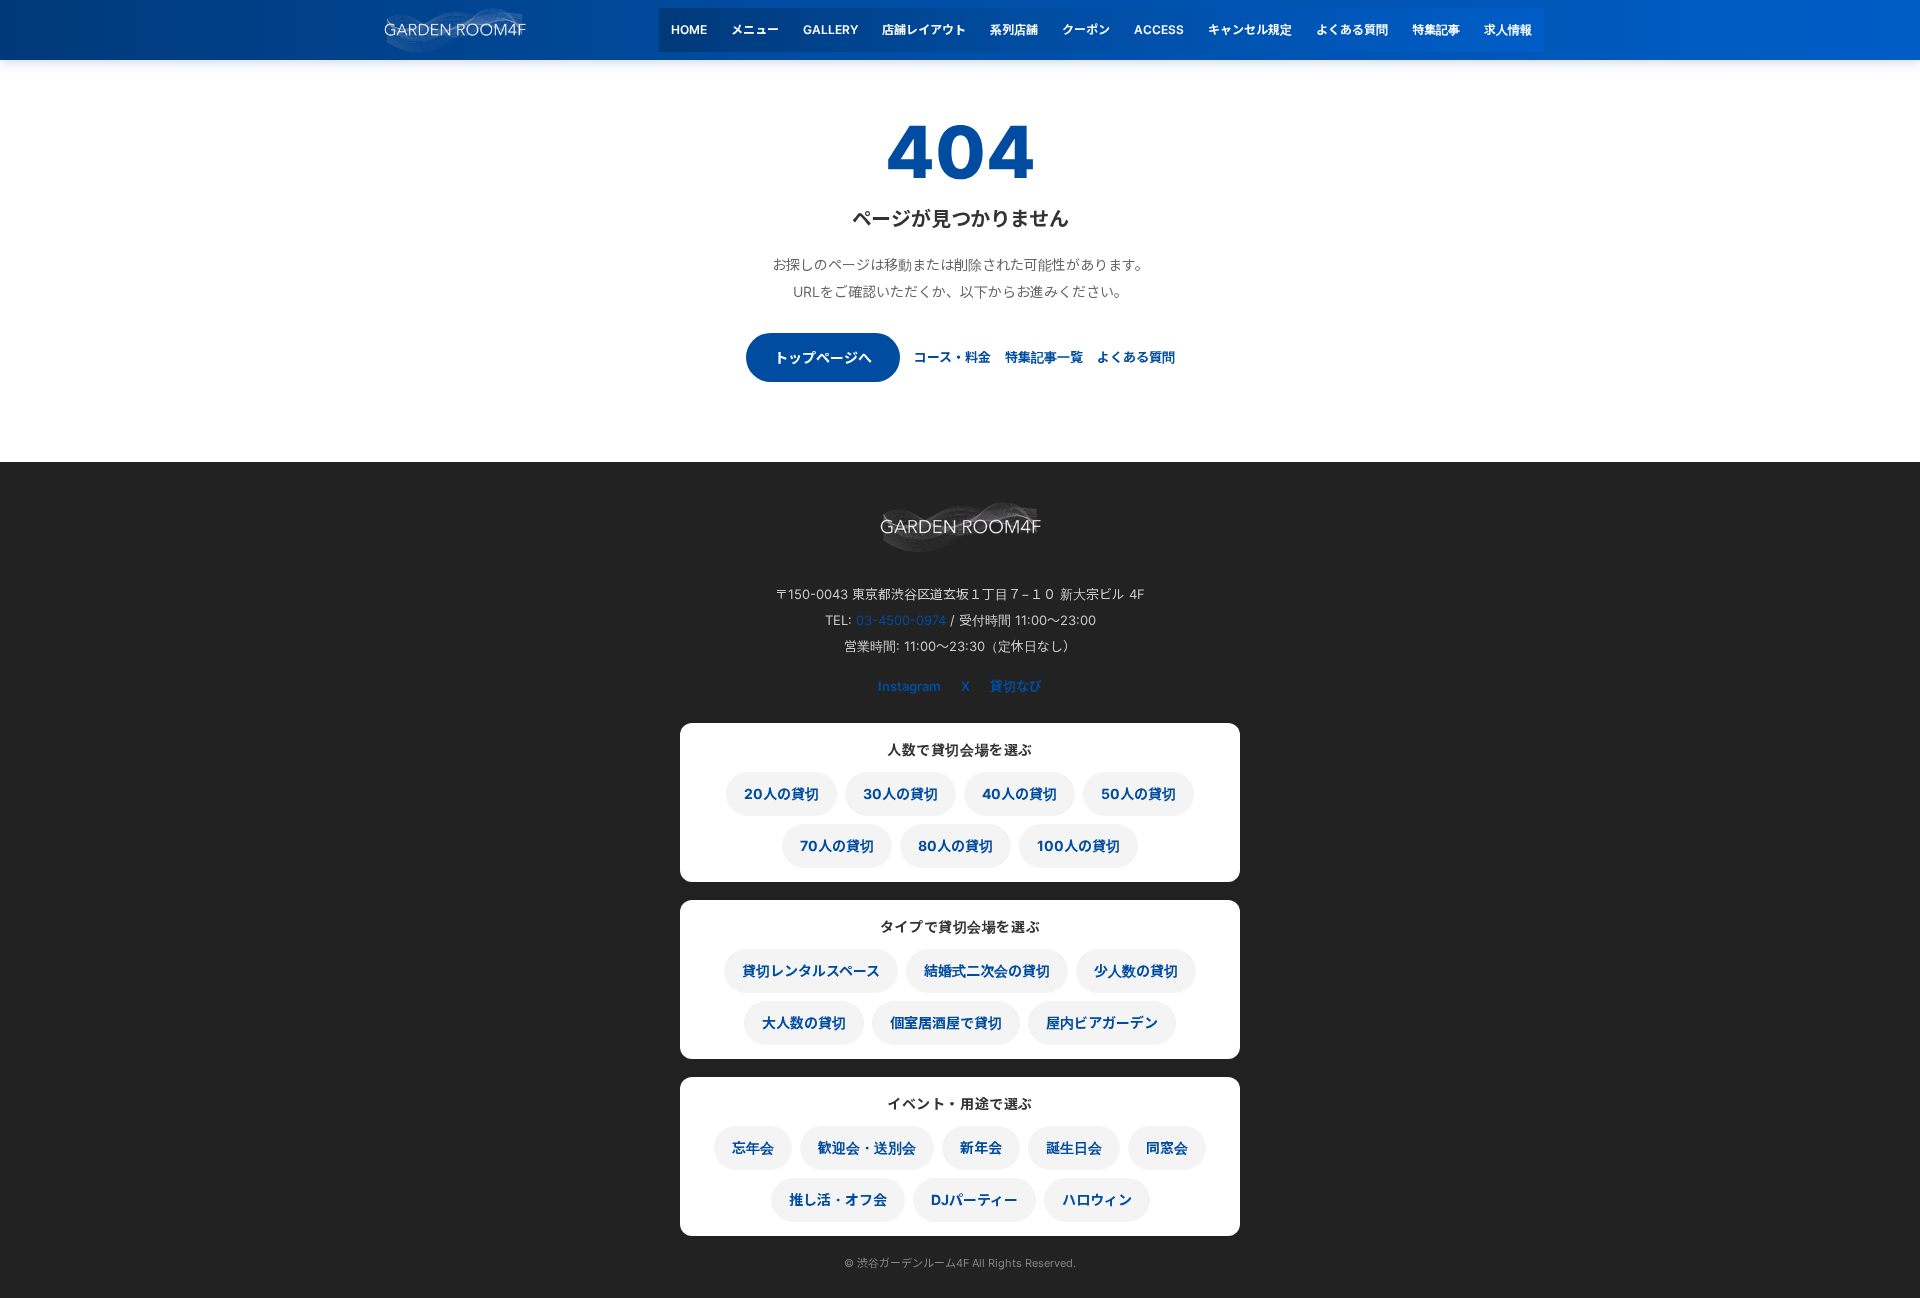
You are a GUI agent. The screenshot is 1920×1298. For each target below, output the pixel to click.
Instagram (909, 686)
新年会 (981, 1147)
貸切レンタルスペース (811, 970)
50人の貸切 (1138, 793)
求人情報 (1508, 29)
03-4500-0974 (901, 620)
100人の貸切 (1078, 845)
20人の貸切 (781, 793)
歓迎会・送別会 (867, 1147)
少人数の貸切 (1136, 970)
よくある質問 (1352, 29)
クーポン (1086, 29)
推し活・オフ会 (838, 1199)
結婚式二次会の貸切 (987, 970)
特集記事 (1436, 29)
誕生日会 (1074, 1147)
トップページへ (823, 357)
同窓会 (1167, 1147)
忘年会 (753, 1147)
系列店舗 (1014, 29)
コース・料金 (952, 357)
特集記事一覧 (1044, 357)
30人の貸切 (900, 793)
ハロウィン (1097, 1199)
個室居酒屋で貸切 (946, 1022)
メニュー (755, 29)
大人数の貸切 (804, 1022)
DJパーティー (974, 1199)
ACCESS (1159, 29)
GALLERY (830, 29)
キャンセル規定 (1250, 29)
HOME (689, 29)
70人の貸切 (837, 845)
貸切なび (1016, 686)
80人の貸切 (955, 845)
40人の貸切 (1019, 793)
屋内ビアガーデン (1102, 1022)
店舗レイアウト (924, 29)
